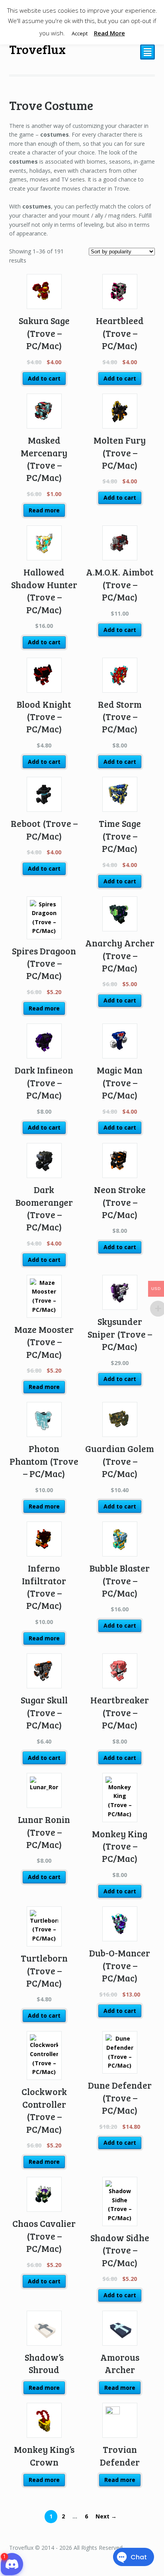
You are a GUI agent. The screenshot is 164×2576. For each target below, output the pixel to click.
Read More (109, 33)
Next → (106, 2516)
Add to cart (44, 378)
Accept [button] (80, 33)
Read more (44, 510)
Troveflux (37, 49)
